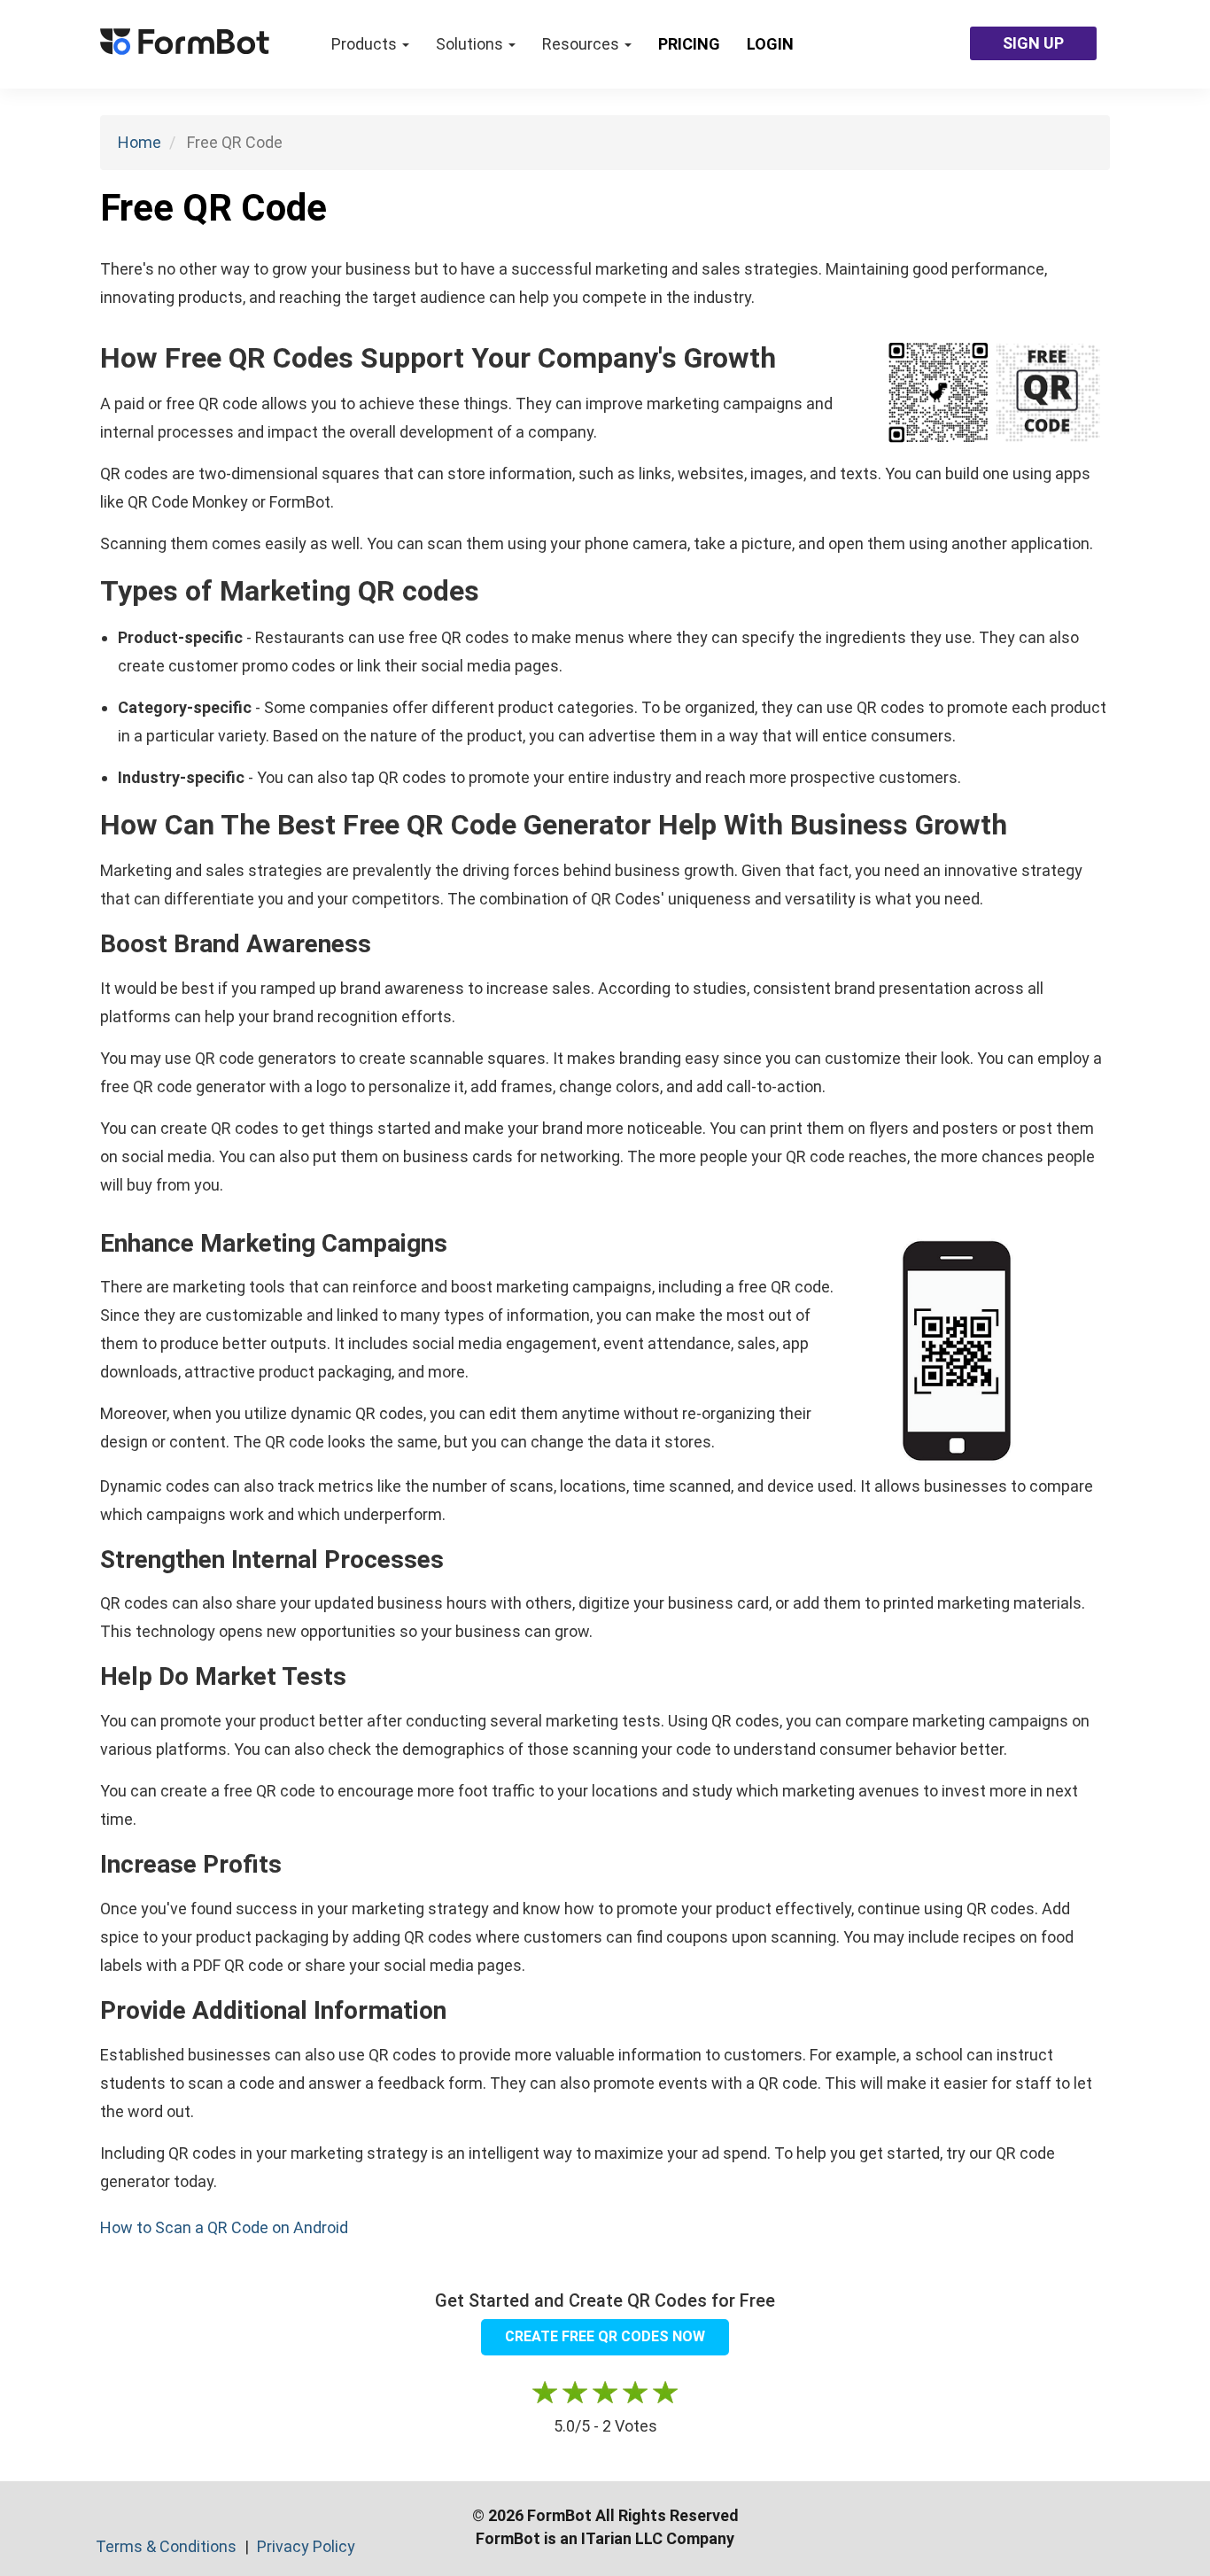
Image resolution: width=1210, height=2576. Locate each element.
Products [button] (366, 44)
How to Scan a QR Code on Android (224, 2227)
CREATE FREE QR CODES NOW (605, 2336)
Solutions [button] (471, 44)
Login (770, 44)
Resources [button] (582, 44)
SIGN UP (1033, 43)
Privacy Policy (306, 2546)
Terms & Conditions (168, 2546)
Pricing (689, 44)
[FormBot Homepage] (185, 44)
